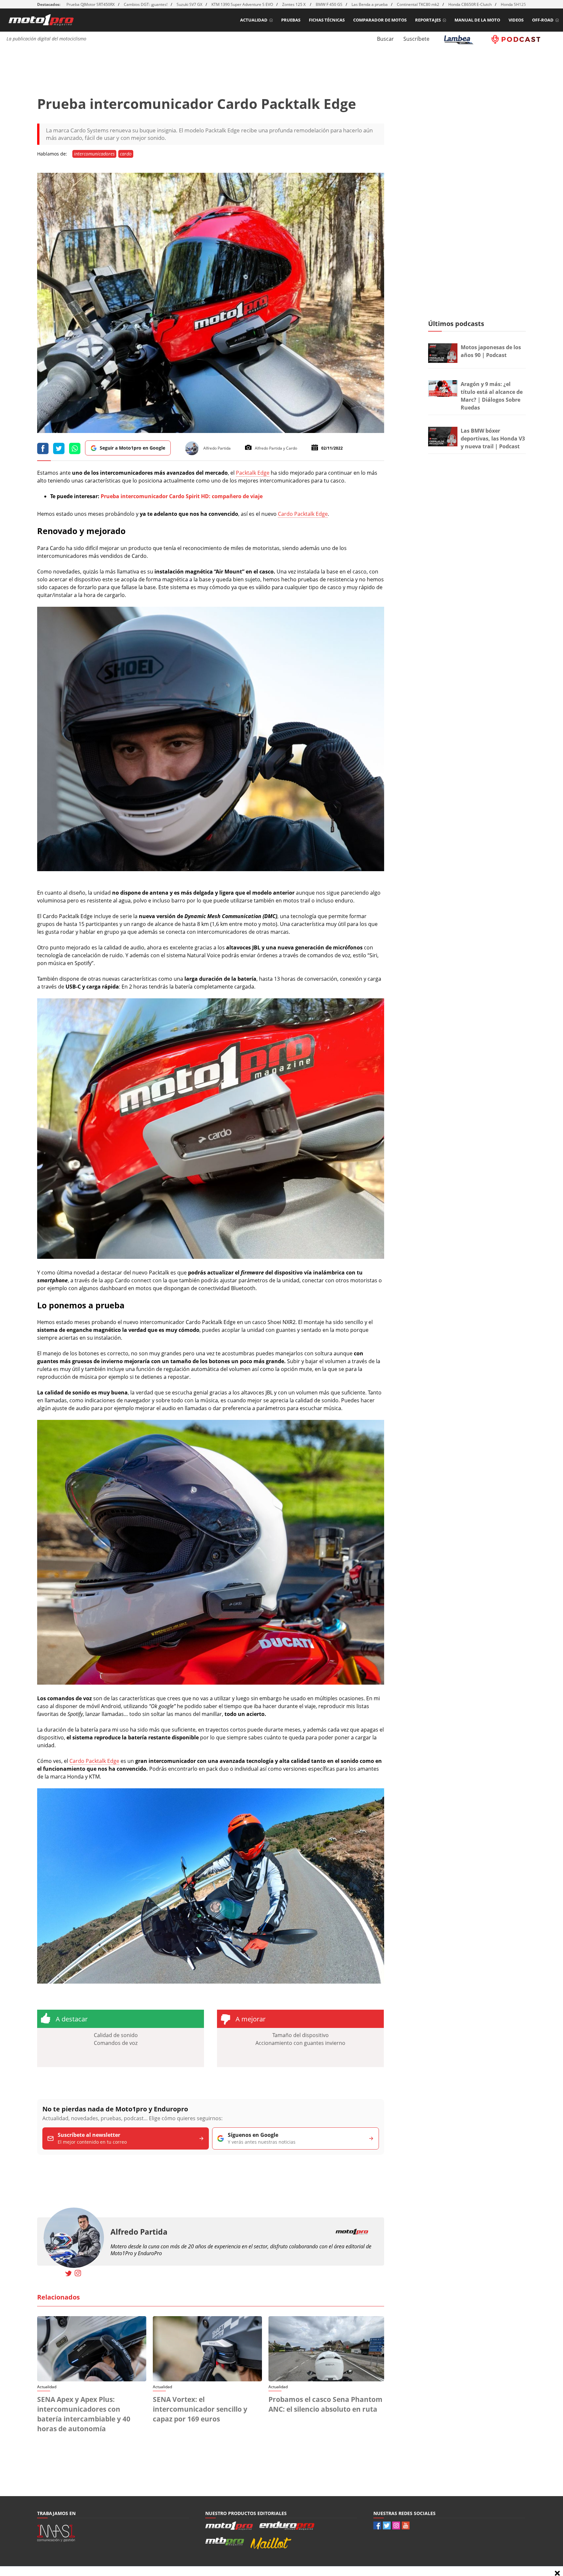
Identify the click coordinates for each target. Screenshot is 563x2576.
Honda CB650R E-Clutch (470, 4)
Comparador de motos (380, 20)
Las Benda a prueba (370, 4)
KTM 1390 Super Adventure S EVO (242, 4)
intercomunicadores (94, 154)
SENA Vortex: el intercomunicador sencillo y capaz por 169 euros (200, 2409)
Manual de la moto (477, 20)
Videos (516, 20)
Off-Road (543, 20)
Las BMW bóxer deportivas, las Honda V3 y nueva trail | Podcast (493, 439)
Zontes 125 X (294, 4)
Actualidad (254, 20)
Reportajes (428, 20)
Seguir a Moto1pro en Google (132, 448)
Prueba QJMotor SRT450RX (91, 4)
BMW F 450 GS (329, 4)
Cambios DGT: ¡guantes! (146, 4)
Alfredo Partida (139, 2232)
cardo (126, 154)
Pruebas (291, 20)
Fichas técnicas (327, 20)
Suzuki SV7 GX (189, 4)
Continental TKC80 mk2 (418, 4)
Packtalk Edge (253, 473)
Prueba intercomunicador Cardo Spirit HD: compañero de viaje (182, 496)
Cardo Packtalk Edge (303, 514)
